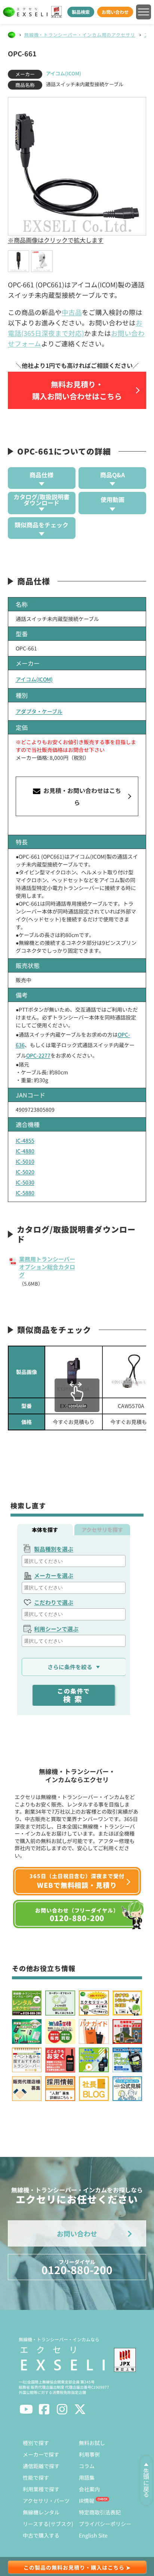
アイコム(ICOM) (64, 73)
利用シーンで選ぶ (56, 1629)
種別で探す (36, 2443)
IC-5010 (25, 1161)
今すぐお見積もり (74, 1422)
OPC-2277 (38, 1055)
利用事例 (89, 2454)
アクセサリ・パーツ (46, 2501)
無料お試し (92, 2443)
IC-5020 (25, 1172)
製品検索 (81, 12)
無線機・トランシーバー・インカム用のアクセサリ (80, 35)
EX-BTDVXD (74, 1406)
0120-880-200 (77, 2268)
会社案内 (89, 2489)
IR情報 (87, 2501)
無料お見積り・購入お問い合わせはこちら (77, 390)
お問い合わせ (115, 12)
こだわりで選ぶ (54, 1602)
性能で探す (36, 2477)
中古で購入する (41, 2535)
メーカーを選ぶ (54, 1575)
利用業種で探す (41, 2489)
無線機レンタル (41, 2512)
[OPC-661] (19, 261)
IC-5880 (25, 1193)
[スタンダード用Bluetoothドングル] (74, 1372)
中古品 (72, 312)
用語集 (87, 2477)
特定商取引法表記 (100, 2512)
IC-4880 (25, 1151)
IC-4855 (25, 1140)
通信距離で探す (41, 2466)
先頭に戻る (146, 2483)
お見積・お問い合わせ (81, 796)
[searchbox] (75, 1561)
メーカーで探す (41, 2454)
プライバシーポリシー (105, 2524)
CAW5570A (131, 1406)
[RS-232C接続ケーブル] (131, 1372)
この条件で (74, 1695)
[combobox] (74, 1561)
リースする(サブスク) (48, 2524)
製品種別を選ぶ (54, 1549)
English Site (93, 2535)
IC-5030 (25, 1182)
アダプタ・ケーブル (39, 711)
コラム (87, 2466)
